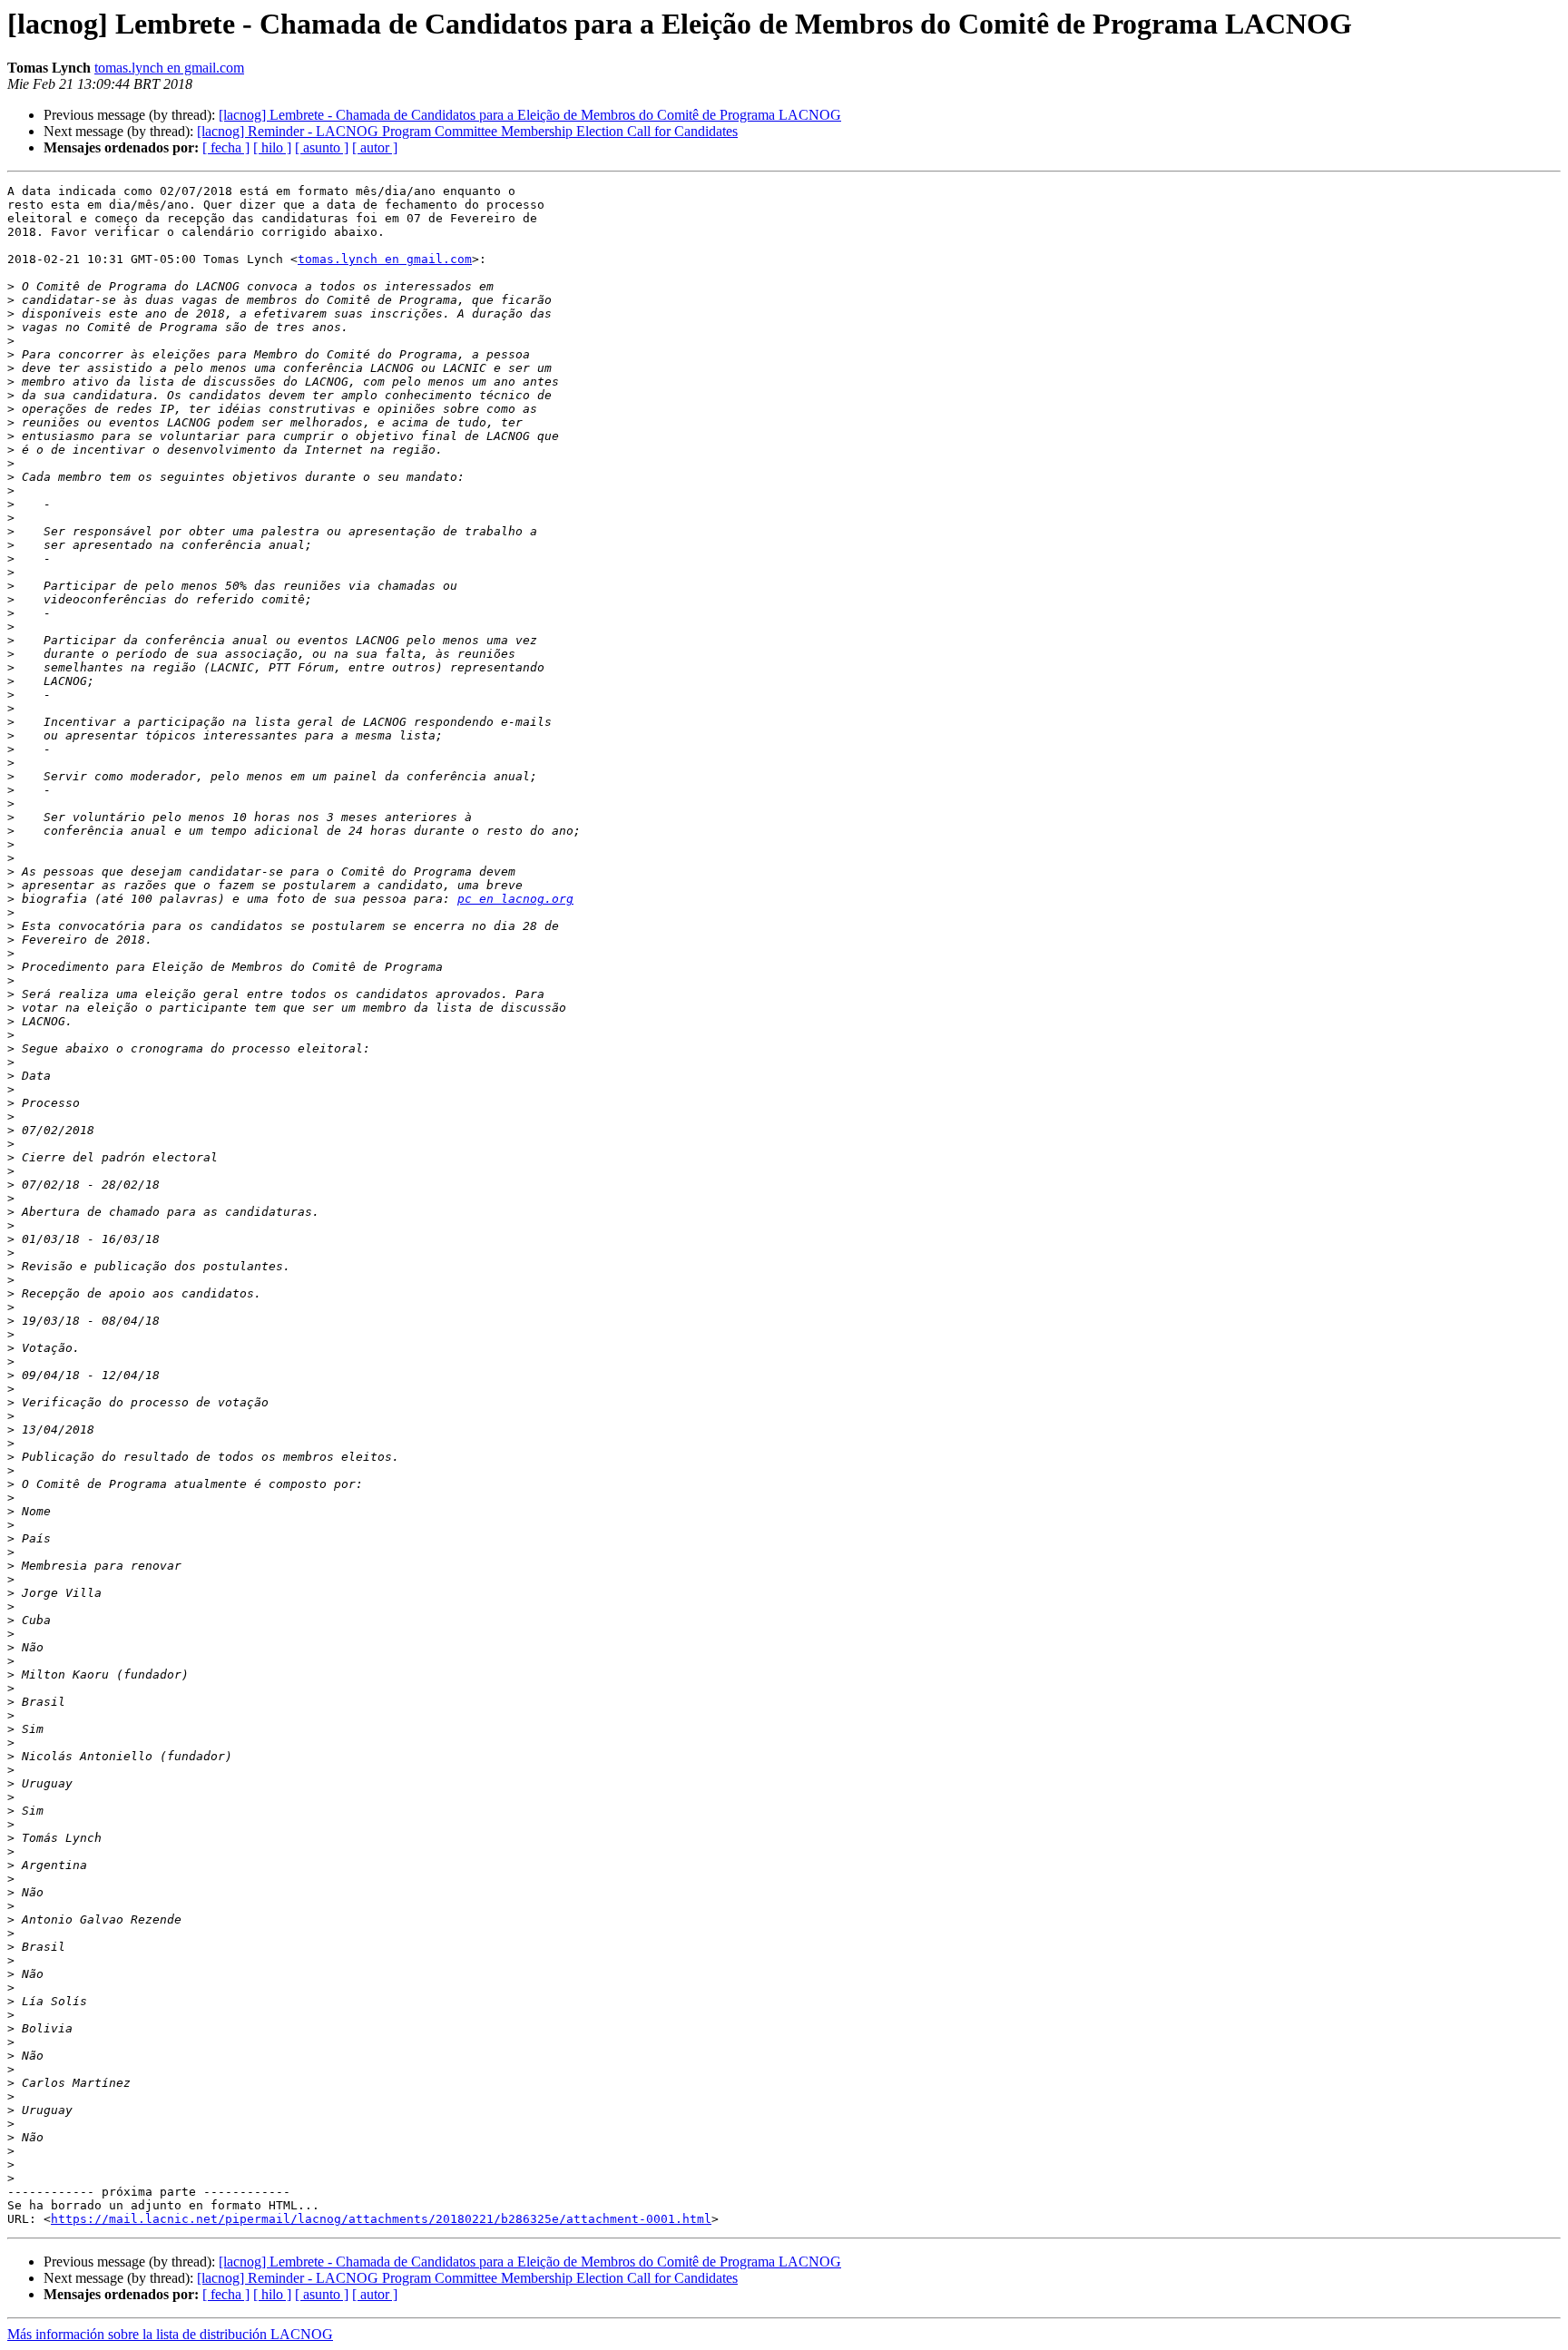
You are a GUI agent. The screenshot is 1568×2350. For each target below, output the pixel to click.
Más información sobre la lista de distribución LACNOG (170, 2334)
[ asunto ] (322, 147)
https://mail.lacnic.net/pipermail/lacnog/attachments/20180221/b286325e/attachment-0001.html (381, 2219)
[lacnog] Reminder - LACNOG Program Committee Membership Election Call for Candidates (467, 131)
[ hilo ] (272, 147)
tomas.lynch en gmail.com (169, 68)
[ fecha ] (226, 147)
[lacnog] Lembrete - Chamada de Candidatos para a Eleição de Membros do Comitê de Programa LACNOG (530, 115)
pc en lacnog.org (515, 899)
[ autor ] (375, 147)
